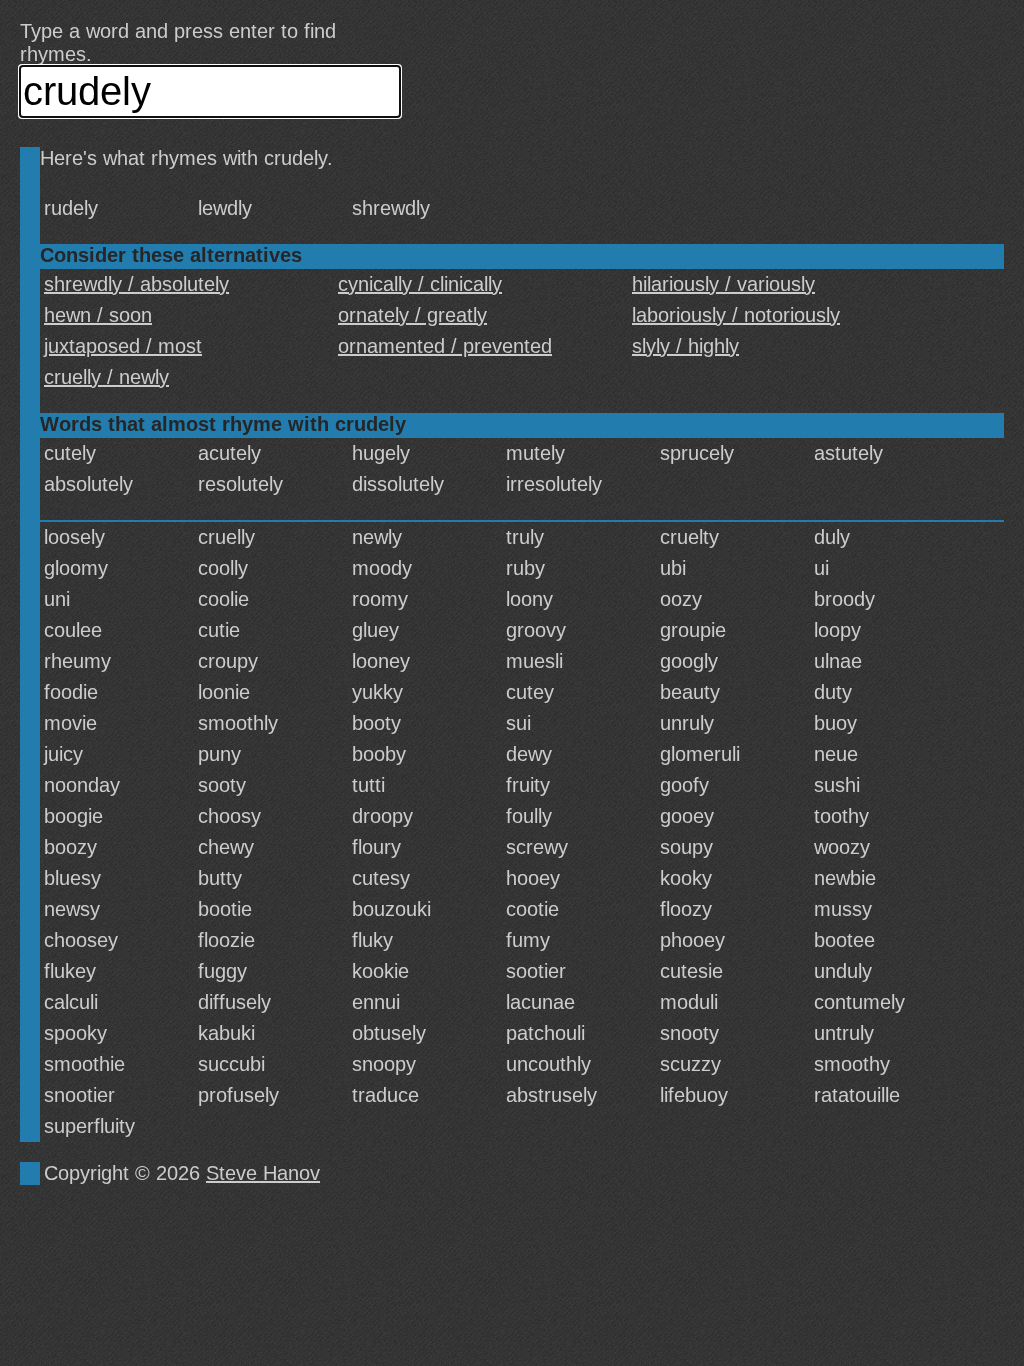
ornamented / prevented (445, 346)
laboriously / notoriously (736, 315)
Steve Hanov (263, 1173)
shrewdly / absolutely (136, 284)
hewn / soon (98, 315)
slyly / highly (685, 346)
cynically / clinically (420, 284)
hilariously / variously (723, 284)
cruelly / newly (106, 377)
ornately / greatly (412, 315)
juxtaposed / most (123, 346)
